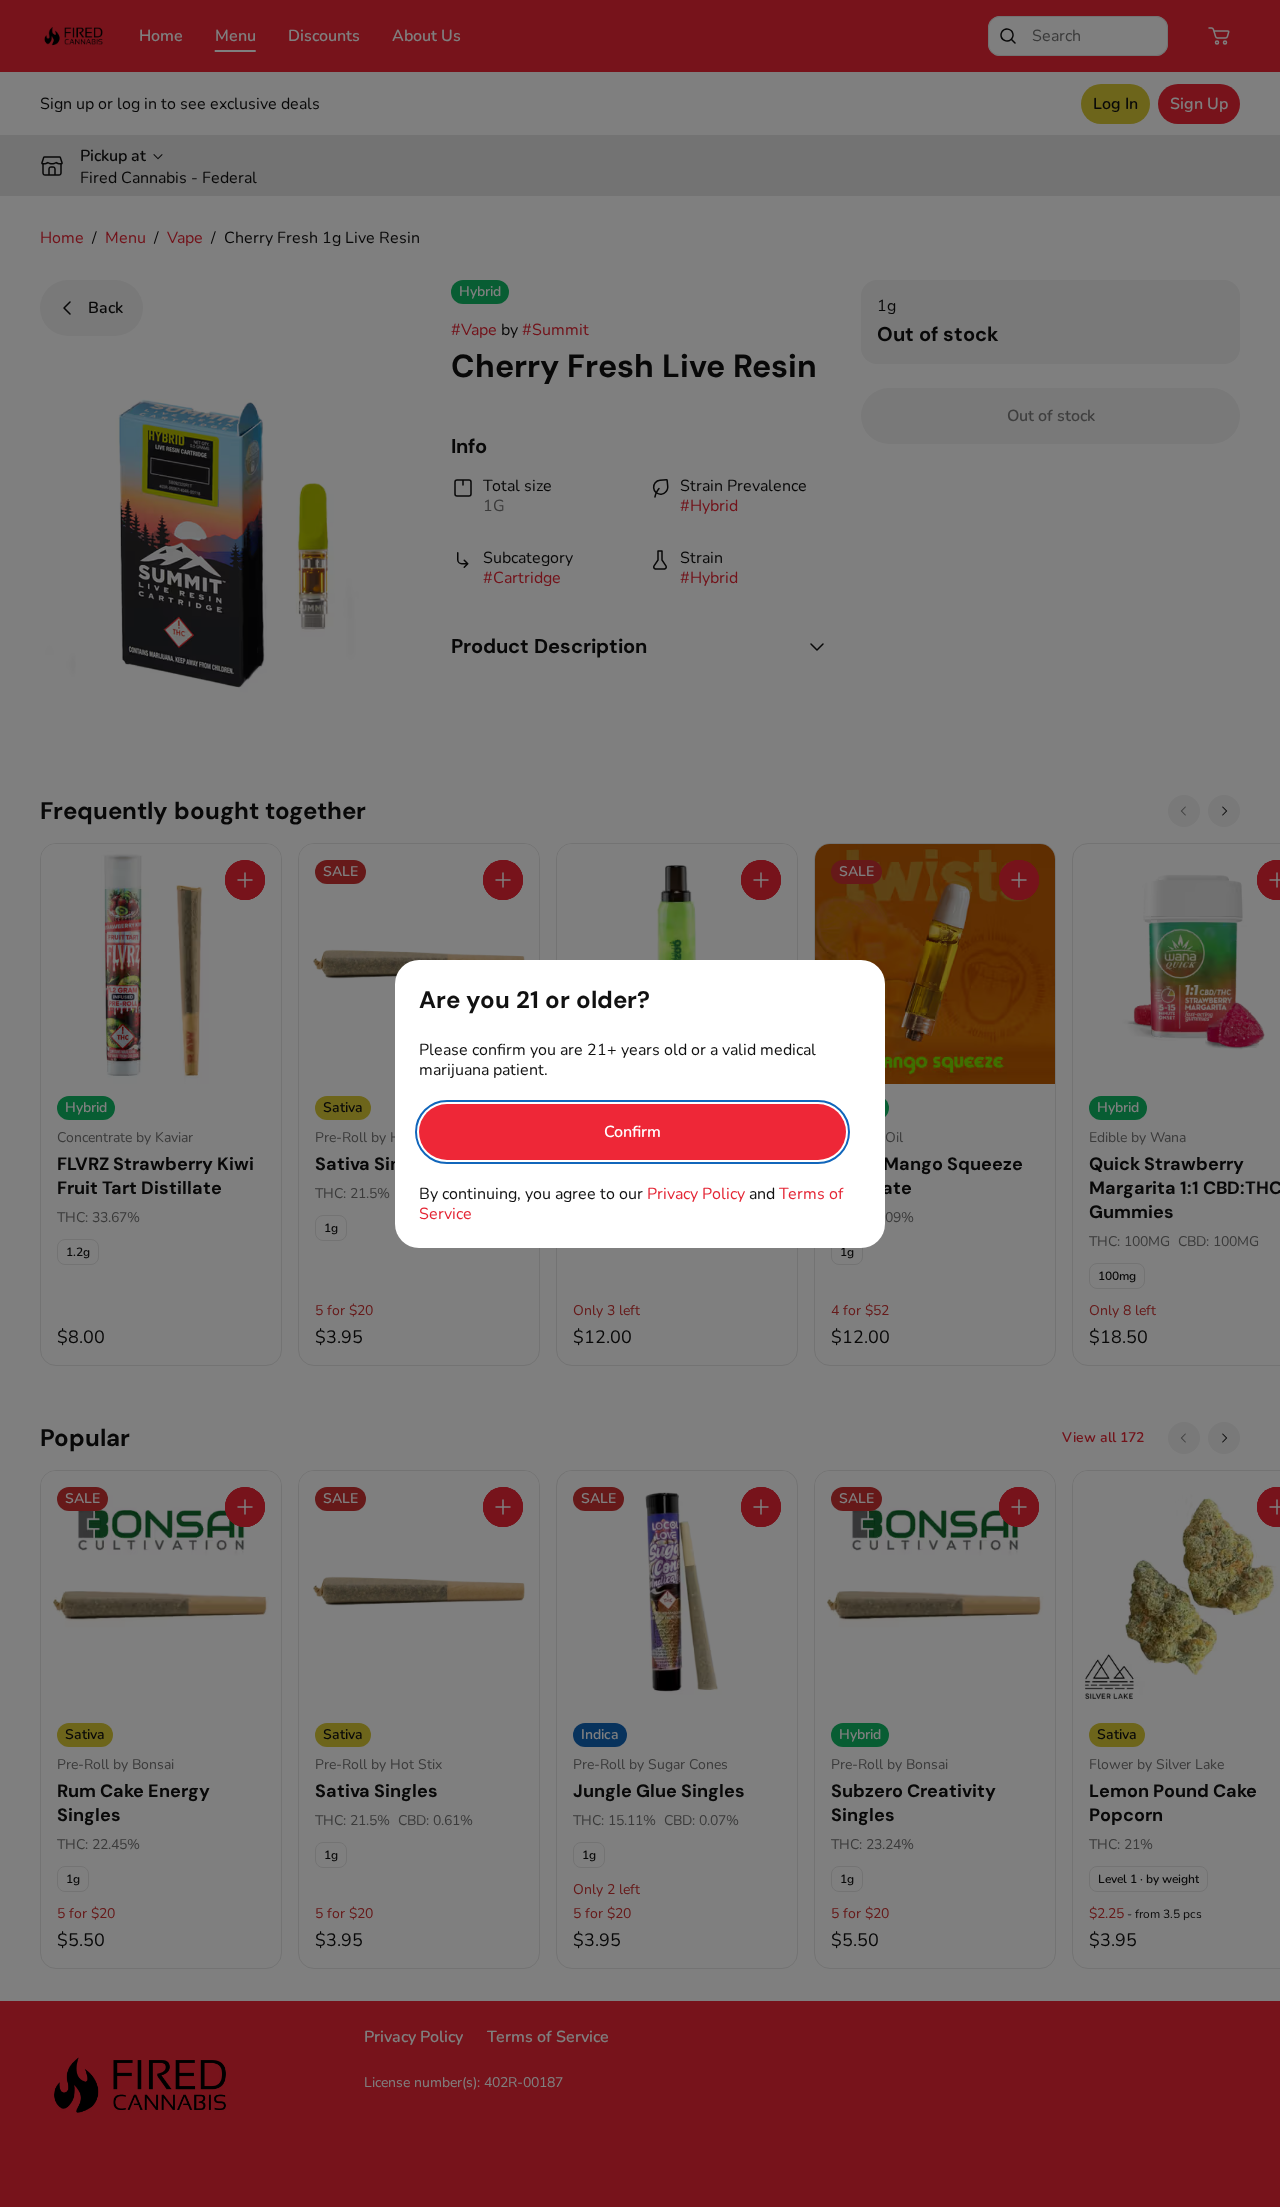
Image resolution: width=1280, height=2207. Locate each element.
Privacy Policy (696, 1194)
